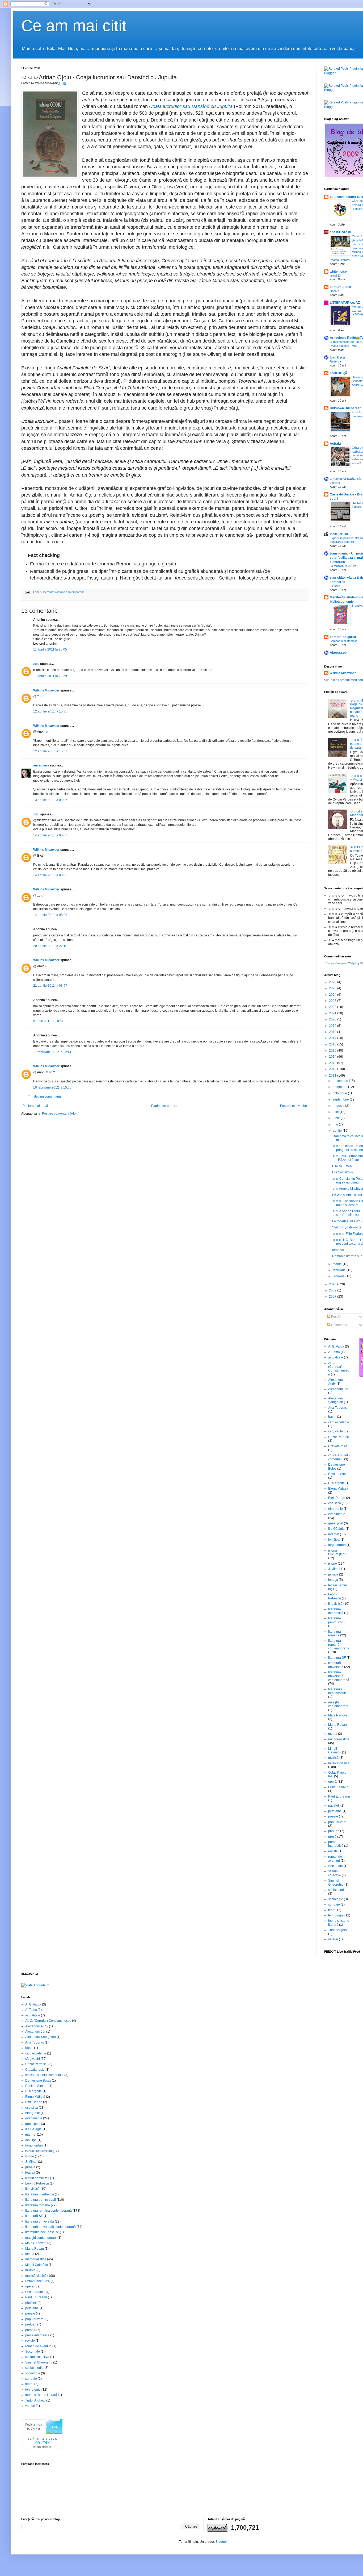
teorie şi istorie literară (41, 2395)
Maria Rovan (337, 1725)
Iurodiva (338, 1250)
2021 (333, 1013)
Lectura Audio (340, 287)
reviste (333, 1851)
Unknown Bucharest (345, 408)
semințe (335, 483)
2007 (333, 1297)
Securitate (335, 1866)
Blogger (221, 2542)
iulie (336, 1112)
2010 (333, 1284)
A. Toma (334, 1352)
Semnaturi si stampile (343, 641)
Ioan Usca (337, 357)
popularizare (337, 1822)
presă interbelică (336, 1844)
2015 (333, 1051)
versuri (333, 1939)
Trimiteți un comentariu (44, 1097)
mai (336, 1124)
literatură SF (337, 1658)
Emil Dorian (337, 1498)
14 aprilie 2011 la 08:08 (50, 915)
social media (337, 1890)
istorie (333, 1564)
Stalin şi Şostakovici (347, 1227)
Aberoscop (338, 653)
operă (332, 1782)
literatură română (335, 1633)
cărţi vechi (335, 1431)
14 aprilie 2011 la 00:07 (50, 835)
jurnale (333, 1574)
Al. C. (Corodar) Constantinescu (339, 1369)
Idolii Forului (339, 534)
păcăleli (334, 1806)
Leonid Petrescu (335, 1596)
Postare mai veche (294, 1106)
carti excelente (339, 1422)
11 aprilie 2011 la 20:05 (50, 649)
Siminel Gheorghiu (336, 1882)
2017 (333, 1038)
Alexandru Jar (338, 1389)
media (333, 1734)
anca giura (41, 765)
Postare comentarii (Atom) (61, 1114)
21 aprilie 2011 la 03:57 (50, 986)
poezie (333, 1816)
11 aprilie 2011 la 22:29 (50, 676)
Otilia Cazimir (338, 1787)
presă (332, 1837)
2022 (333, 1007)
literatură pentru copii (337, 1620)
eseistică (335, 1503)
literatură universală (336, 1665)
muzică (333, 1758)
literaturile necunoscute (337, 1691)
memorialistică (339, 1739)
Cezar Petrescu (339, 1437)
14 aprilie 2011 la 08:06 (50, 875)
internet (334, 1534)
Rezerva (335, 361)
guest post (336, 1523)
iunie (337, 1118)
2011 (333, 1076)
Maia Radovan (339, 1715)
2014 (333, 1057)
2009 (333, 1290)
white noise (338, 272)
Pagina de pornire (164, 1106)
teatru (332, 1910)
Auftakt (335, 444)
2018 (333, 1032)
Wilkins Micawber (46, 690)
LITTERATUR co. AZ (345, 303)
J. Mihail (334, 1569)
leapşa (333, 1580)
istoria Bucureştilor (337, 1552)
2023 (333, 1001)
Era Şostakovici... (345, 1172)
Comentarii (339, 1325)
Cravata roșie (338, 1446)
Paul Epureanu (339, 1796)
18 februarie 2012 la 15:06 (52, 1087)
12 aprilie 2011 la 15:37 (50, 751)
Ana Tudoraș (337, 1408)
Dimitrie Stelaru (339, 1474)
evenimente (337, 1514)
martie (338, 1264)
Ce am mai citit (74, 26)
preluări (334, 1831)
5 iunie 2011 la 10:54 (48, 1021)
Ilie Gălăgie (336, 1529)
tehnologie (336, 1915)
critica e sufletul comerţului (339, 1457)
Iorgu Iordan (337, 1545)
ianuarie (339, 1276)
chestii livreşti (340, 232)
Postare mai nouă (35, 1106)
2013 (333, 1063)
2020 (333, 1019)
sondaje (334, 1904)
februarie (340, 1270)
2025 (333, 988)
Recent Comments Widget (341, 963)
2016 (333, 1044)
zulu (36, 664)
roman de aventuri (335, 1858)
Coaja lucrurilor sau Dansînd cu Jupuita (191, 106)
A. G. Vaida (336, 1347)
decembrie (341, 1081)
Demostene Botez (38, 2081)
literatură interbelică (336, 1611)
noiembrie (340, 1087)
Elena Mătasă (338, 1489)
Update (334, 291)
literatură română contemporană (64, 592)
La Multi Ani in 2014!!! (343, 566)
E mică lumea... (343, 1166)
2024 (333, 995)
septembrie (341, 1099)
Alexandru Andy (37, 2026)
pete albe (335, 1811)
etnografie (335, 1509)
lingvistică (335, 1604)
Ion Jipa (334, 1540)
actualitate (336, 1357)
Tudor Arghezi (338, 1930)
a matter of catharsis (346, 479)
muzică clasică (339, 1763)
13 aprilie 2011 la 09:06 (50, 800)
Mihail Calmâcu (335, 1750)
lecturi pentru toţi (37, 2178)
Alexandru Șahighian (336, 1400)
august (338, 1106)
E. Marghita (336, 1483)
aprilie (338, 1131)
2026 (333, 982)
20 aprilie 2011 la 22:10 (50, 946)
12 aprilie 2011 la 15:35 (50, 711)
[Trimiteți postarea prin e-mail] (27, 592)
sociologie (336, 1899)
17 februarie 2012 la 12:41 (52, 1052)
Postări (336, 1317)
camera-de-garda (343, 637)
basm (332, 1417)
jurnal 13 (335, 276)
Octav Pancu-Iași (37, 2281)
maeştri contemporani (338, 1704)
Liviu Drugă (338, 373)
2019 (333, 1026)
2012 (333, 1069)
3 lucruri (335, 586)
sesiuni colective (335, 1873)
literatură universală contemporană (339, 1676)
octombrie (340, 1093)
